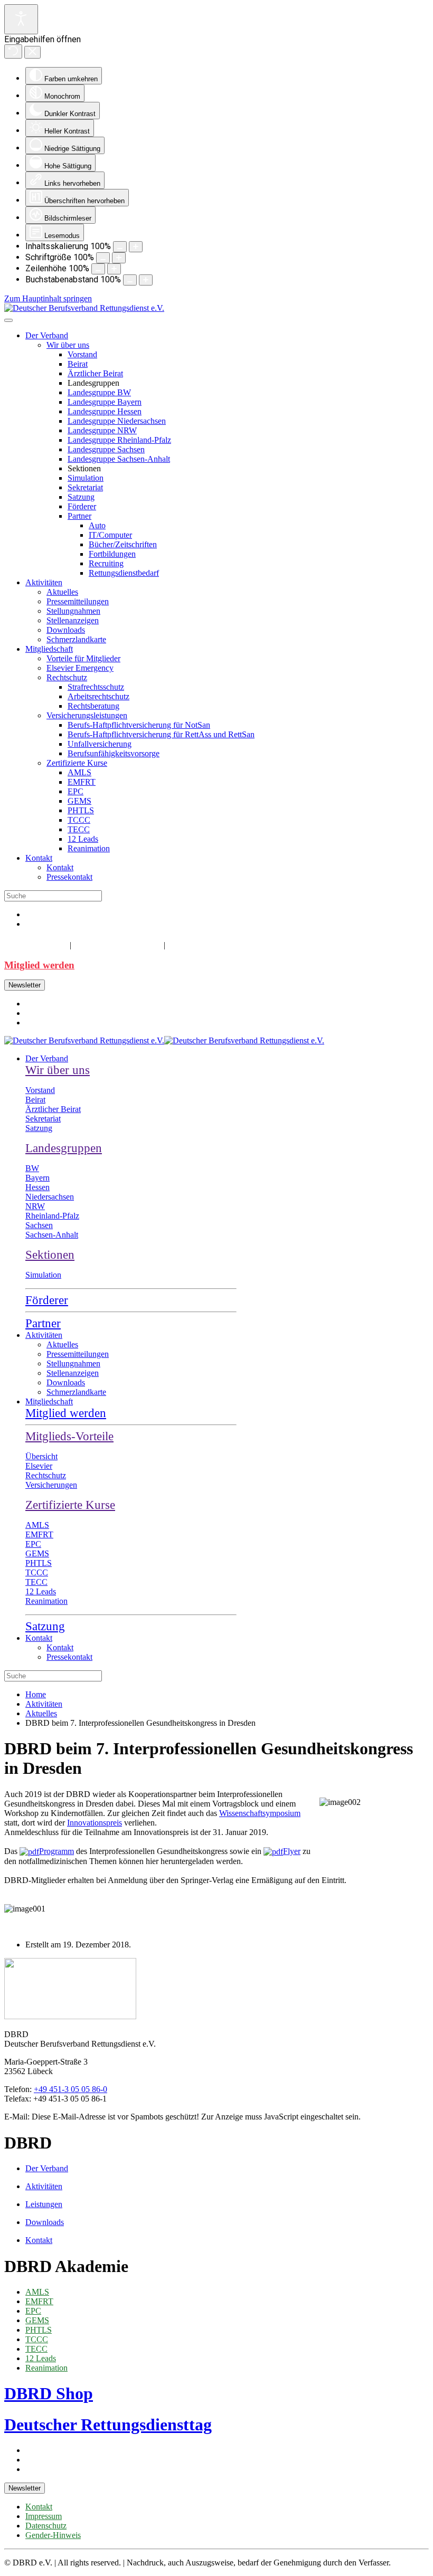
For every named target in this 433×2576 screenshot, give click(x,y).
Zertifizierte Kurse (77, 763)
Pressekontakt (69, 877)
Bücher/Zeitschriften (123, 544)
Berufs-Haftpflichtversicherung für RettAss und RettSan (161, 734)
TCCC (79, 820)
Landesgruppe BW (99, 392)
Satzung (81, 497)
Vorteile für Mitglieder (83, 658)
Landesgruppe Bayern (105, 402)
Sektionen (50, 1255)
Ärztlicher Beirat (95, 373)
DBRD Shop (35, 944)
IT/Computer (110, 535)
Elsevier (39, 1466)
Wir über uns (68, 345)
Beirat (78, 364)
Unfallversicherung (100, 744)
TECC (79, 829)
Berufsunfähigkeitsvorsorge (114, 753)
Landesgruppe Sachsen (106, 449)
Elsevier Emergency (80, 668)
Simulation (86, 478)
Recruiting (106, 563)
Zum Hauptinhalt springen (48, 298)
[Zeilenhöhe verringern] (98, 269)
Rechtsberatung (93, 706)
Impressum (44, 2516)
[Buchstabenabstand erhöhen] (146, 280)
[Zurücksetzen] (13, 51)
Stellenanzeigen (73, 620)
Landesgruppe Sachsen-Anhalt (119, 459)
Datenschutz (46, 2526)
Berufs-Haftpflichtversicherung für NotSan (139, 725)
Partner (79, 516)
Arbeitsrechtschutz (98, 696)
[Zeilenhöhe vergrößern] (114, 269)
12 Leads (83, 839)
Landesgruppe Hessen (105, 411)
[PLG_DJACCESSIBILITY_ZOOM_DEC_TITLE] (120, 247)
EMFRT (82, 782)
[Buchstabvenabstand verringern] (130, 280)
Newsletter (25, 985)
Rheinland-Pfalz (52, 1216)
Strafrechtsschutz (96, 687)
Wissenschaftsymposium (260, 1813)
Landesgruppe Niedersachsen (117, 421)
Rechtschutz (67, 677)
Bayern (37, 1178)
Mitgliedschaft (49, 649)
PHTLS (81, 810)
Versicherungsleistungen (87, 715)
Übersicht (41, 1456)
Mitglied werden (39, 965)
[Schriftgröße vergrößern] (119, 258)
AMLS (79, 772)
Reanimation (89, 848)
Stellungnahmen (73, 611)
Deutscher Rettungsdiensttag (108, 2425)
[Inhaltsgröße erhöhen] (136, 247)
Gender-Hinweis (53, 2535)
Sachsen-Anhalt (52, 1235)
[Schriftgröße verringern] (103, 258)
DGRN (185, 944)
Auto (97, 525)
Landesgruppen (64, 1148)
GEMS (79, 801)
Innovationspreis (95, 1823)
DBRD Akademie (116, 944)
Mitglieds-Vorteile (69, 1436)
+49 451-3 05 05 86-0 (70, 2089)
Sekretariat (85, 487)
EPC (76, 791)
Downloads (66, 630)
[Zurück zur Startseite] (84, 308)
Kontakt (39, 858)
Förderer (82, 506)
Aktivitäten (44, 582)
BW (32, 1168)
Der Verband (47, 335)
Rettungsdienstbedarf (124, 573)
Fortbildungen (112, 554)
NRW (35, 1206)
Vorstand (82, 354)
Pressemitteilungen (78, 601)
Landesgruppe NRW (102, 430)
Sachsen (39, 1225)
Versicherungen (51, 1485)
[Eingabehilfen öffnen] (21, 19)
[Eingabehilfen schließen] (32, 52)
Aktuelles (62, 592)
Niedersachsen (50, 1197)
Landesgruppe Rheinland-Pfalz (119, 440)
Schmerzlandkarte (76, 639)
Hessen (37, 1187)
